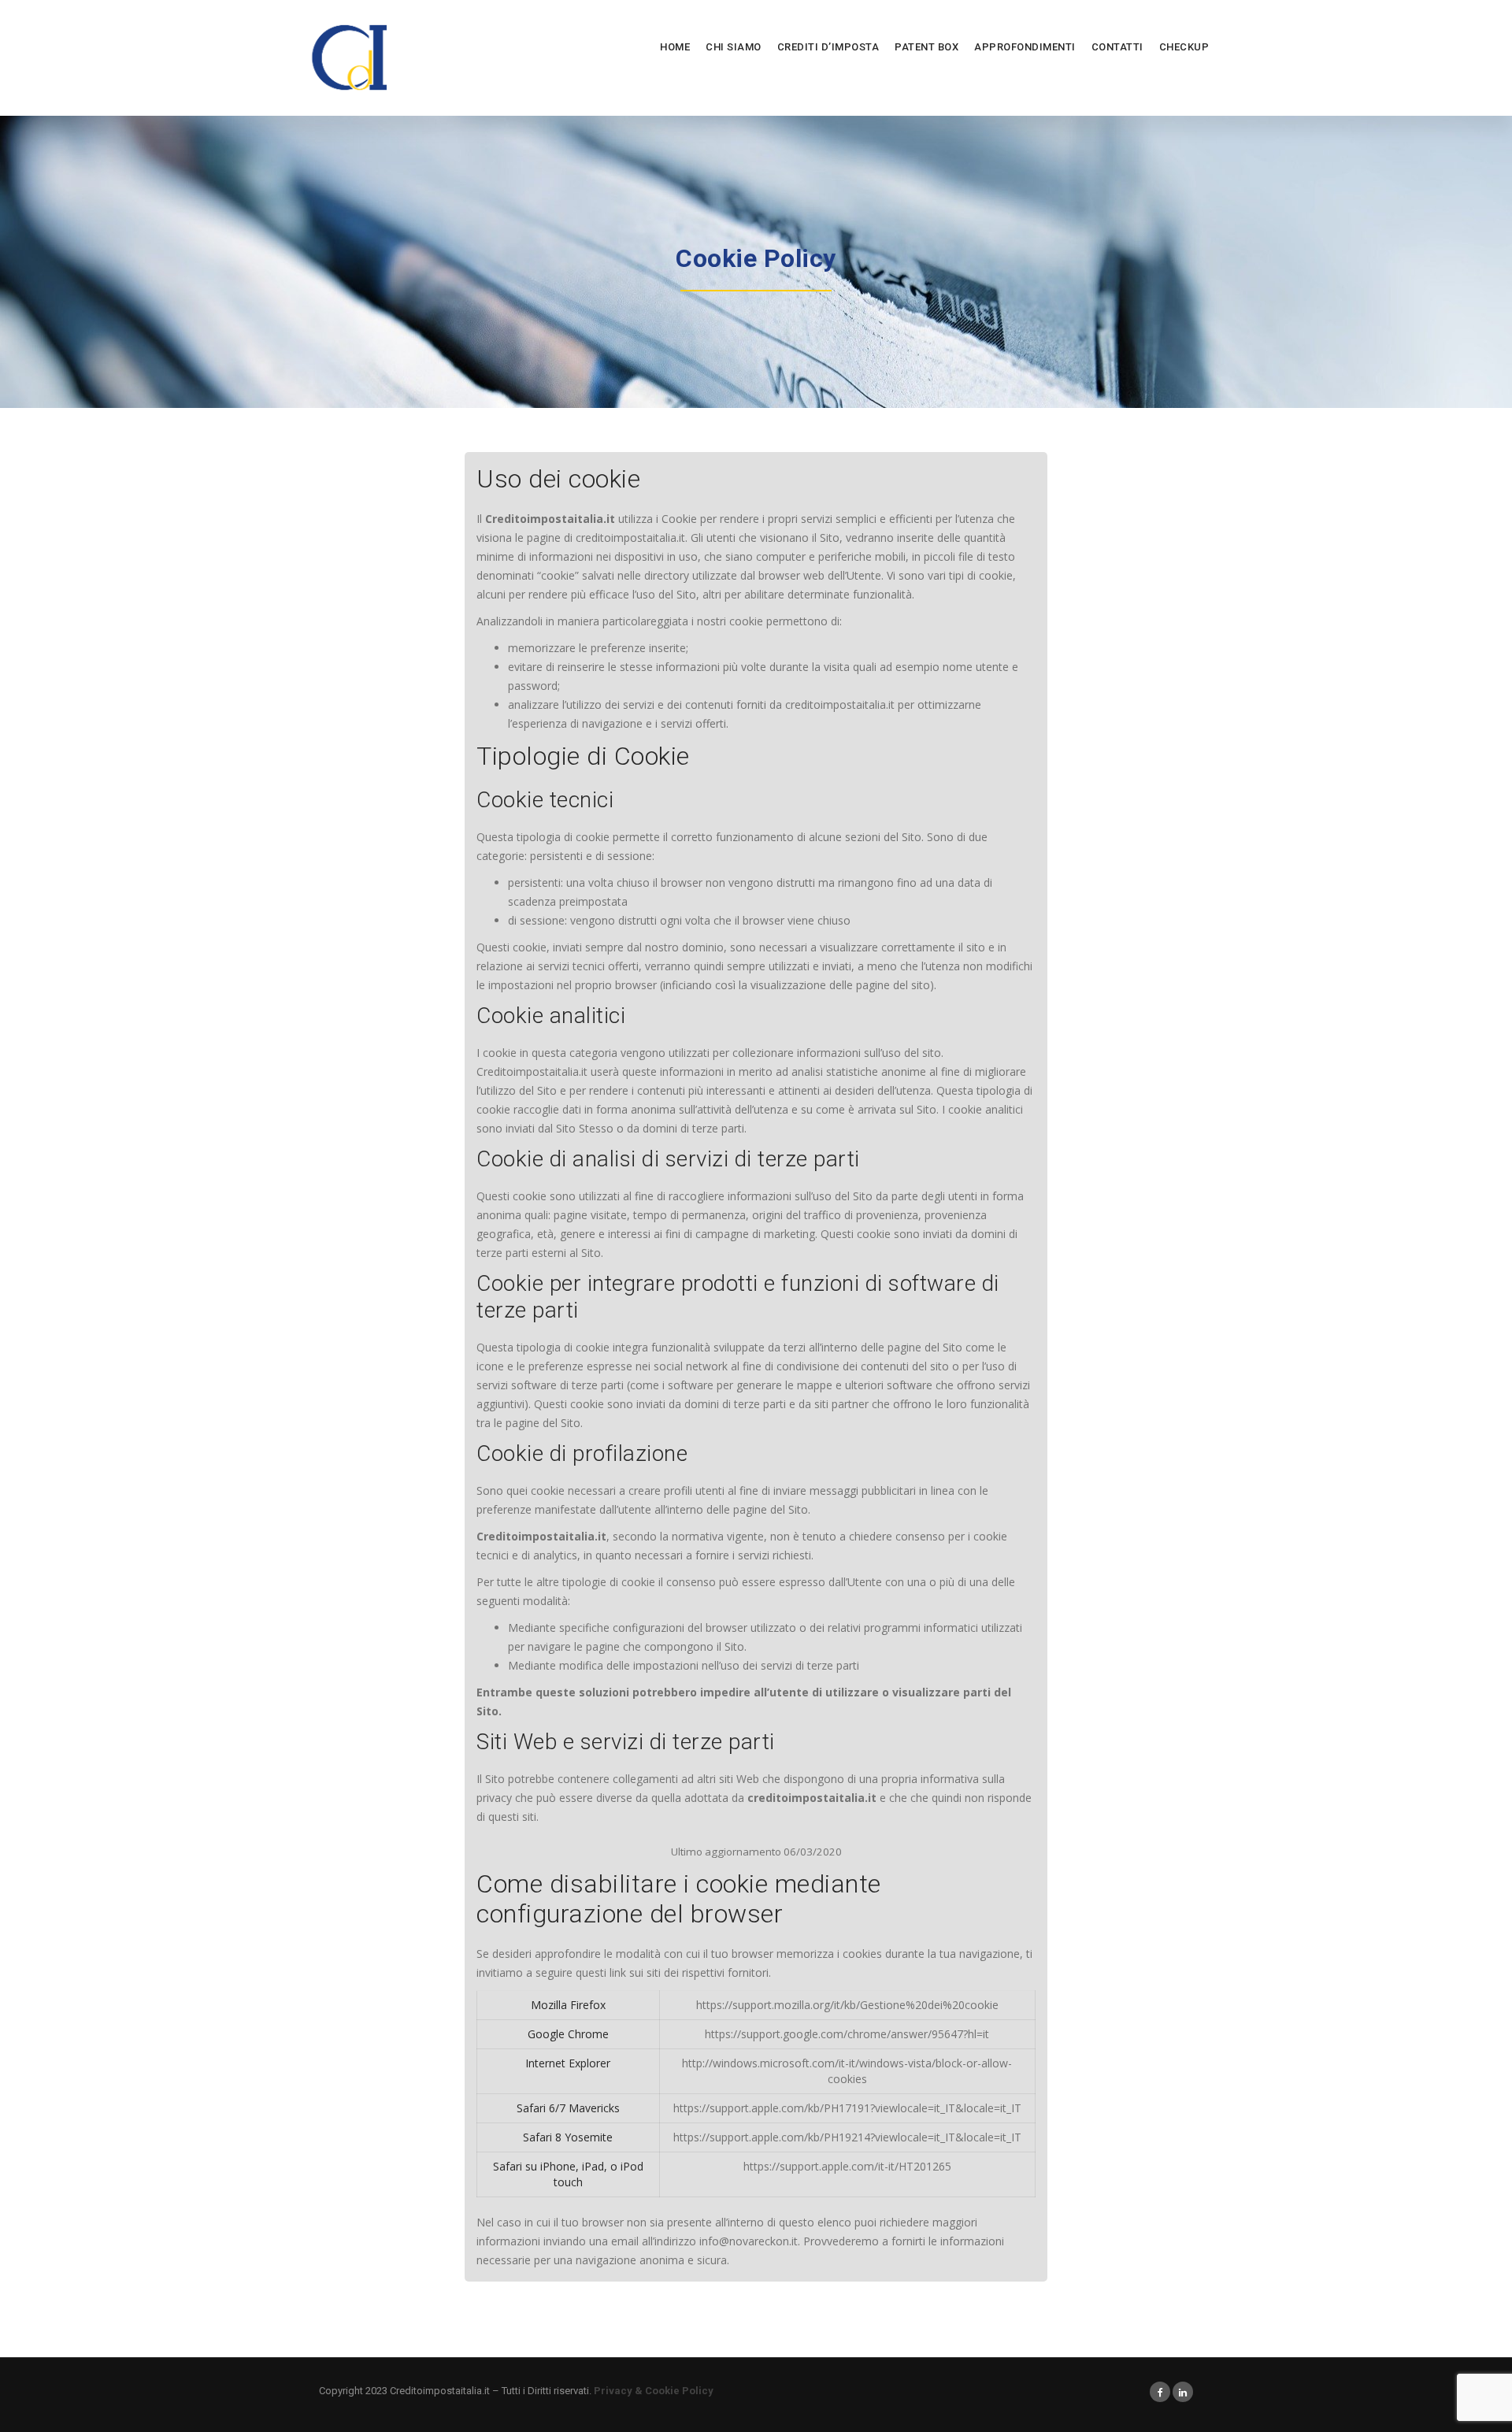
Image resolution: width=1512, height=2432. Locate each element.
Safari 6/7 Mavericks (568, 2108)
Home (675, 47)
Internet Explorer (568, 2063)
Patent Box (926, 47)
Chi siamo (734, 47)
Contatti (1117, 47)
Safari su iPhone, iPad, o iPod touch (568, 2174)
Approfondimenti (1025, 47)
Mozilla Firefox (568, 2005)
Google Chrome (568, 2034)
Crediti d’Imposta (828, 47)
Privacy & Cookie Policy (654, 2391)
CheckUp (1184, 47)
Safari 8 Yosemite (568, 2137)
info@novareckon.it (749, 2241)
